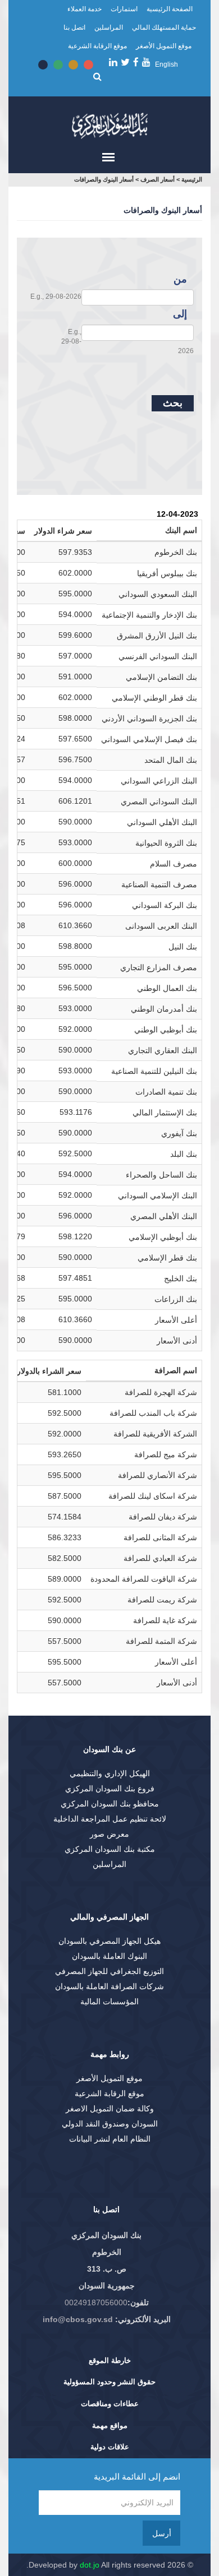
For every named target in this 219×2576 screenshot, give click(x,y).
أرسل (162, 2533)
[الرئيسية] (109, 123)
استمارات (124, 9)
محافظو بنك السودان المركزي (110, 1804)
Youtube (146, 62)
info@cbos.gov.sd (78, 2319)
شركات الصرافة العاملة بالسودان (109, 1986)
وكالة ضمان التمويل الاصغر (110, 2109)
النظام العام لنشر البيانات (110, 2139)
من (180, 279)
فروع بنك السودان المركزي (110, 1789)
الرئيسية (192, 179)
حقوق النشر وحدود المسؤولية (109, 2382)
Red (88, 65)
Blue (43, 65)
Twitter (125, 62)
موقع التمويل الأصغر (164, 46)
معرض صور (109, 1834)
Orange (73, 65)
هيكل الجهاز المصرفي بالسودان (109, 1941)
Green (58, 65)
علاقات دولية (110, 2447)
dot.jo (90, 2565)
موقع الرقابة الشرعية (97, 46)
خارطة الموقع (110, 2360)
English (166, 64)
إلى (180, 314)
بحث (173, 403)
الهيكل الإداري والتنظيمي (110, 1773)
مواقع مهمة (110, 2426)
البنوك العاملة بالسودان (109, 1956)
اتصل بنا (74, 27)
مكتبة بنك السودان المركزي (110, 1849)
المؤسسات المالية (109, 2002)
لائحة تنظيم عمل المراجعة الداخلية (110, 1819)
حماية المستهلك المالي (164, 27)
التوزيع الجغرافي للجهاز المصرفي (109, 1971)
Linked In (113, 62)
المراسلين (109, 27)
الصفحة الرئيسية (170, 9)
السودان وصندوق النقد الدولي (110, 2124)
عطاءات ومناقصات (110, 2404)
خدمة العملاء (85, 9)
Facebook (136, 62)
